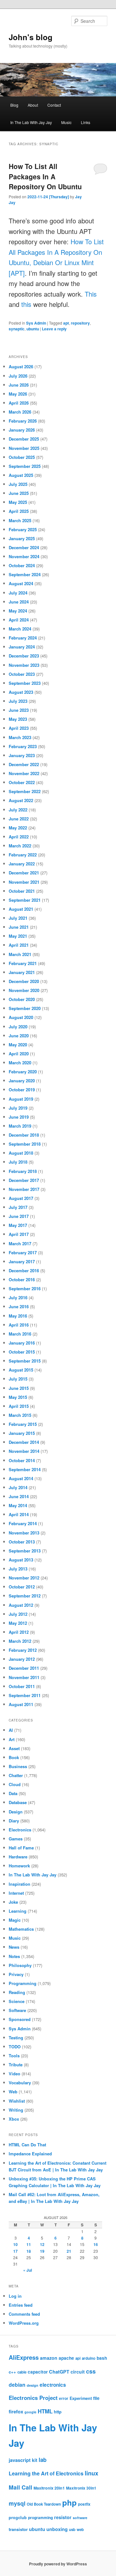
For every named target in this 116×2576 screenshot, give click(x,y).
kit (35, 2460)
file (96, 2398)
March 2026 (20, 412)
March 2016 (20, 1334)
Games (16, 1839)
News (14, 1947)
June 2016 (19, 1306)
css (91, 2371)
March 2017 (20, 1243)
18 (29, 2251)
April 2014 (19, 1514)
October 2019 (22, 1090)
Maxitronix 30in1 (81, 2488)
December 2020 (24, 981)
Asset (14, 1748)
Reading (17, 1992)
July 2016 (18, 1297)
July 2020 (18, 1027)
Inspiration (19, 1884)
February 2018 (23, 1171)
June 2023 (19, 710)
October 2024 (22, 565)
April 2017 (19, 1234)
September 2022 (25, 791)
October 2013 (22, 1542)
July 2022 (18, 810)
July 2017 (18, 1207)
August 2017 (21, 1198)
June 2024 (19, 602)
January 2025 (22, 538)
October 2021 (22, 891)
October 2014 (22, 1460)
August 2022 (21, 800)
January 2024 (22, 647)
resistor (63, 2517)
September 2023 (25, 683)
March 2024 (20, 629)
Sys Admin (36, 323)
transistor (18, 2529)
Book (14, 1757)
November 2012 (24, 1578)
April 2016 (19, 1325)
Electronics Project (33, 2398)
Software (17, 2010)
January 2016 (22, 1343)
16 (96, 2244)
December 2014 (24, 1442)
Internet (16, 1893)
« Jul (28, 2270)
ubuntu (33, 329)
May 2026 (18, 394)
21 (69, 2251)
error (64, 2398)
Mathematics (21, 1929)
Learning (18, 1911)
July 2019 (18, 1108)
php (69, 2502)
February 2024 (23, 638)
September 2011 (25, 1695)
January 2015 (22, 1433)
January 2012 (22, 1659)
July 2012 (18, 1614)
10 (15, 2244)
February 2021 (23, 963)
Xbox (14, 2119)
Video (15, 2074)
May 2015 (18, 1397)
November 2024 (24, 556)
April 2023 (19, 728)
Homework (19, 1866)
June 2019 (19, 1117)
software (80, 2518)
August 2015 (21, 1370)
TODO (15, 2047)
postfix (84, 2504)
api (78, 2358)
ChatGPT (59, 2372)
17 (15, 2251)
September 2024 (25, 574)
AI (11, 1730)
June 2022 (19, 819)
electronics (53, 2385)
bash (102, 2358)
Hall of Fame (21, 1848)
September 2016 (25, 1288)
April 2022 (19, 837)
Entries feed (21, 2305)
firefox (16, 2411)
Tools (14, 2056)
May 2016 (18, 1316)
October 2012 (22, 1587)
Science (17, 2001)
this (26, 304)
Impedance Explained (30, 2154)
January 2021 (22, 972)
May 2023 (18, 719)
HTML (45, 2411)
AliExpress (24, 2357)
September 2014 (25, 1469)
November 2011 (24, 1677)
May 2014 (18, 1505)
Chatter (16, 1775)
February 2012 (23, 1650)
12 (42, 2244)
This (91, 294)
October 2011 (22, 1686)
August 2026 (21, 367)
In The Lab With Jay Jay (31, 122)
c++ (12, 2372)
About (33, 105)
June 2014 (19, 1496)
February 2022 (23, 855)
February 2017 (23, 1252)
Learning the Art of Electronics (46, 2473)
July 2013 (18, 1569)
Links (86, 122)
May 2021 (18, 936)
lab (43, 2460)
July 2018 (18, 1162)
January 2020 (22, 1081)
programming (40, 2518)
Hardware (18, 1857)
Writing (16, 2110)
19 (42, 2251)
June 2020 (19, 1036)
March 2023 (20, 737)
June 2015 (19, 1388)
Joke (13, 1902)
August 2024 (21, 583)
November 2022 (24, 773)
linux (92, 2473)
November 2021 (24, 882)
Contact (54, 105)
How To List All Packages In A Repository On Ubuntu (45, 176)
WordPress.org (24, 2323)
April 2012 (19, 1632)
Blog (14, 105)
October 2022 (22, 782)
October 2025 (22, 457)
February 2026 (23, 421)
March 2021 (20, 954)
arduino (89, 2358)
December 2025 (24, 439)
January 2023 (22, 755)
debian (17, 2385)
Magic (15, 1920)
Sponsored (20, 2019)
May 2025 (18, 502)
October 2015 (22, 1352)
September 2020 (25, 1008)
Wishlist (17, 2101)
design (33, 2385)
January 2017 (22, 1261)
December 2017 (24, 1180)
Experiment (81, 2398)
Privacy (16, 1974)
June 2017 (19, 1216)
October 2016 (22, 1279)
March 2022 (20, 846)
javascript (20, 2460)
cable (22, 2372)
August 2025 (21, 475)
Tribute (16, 2065)
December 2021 (24, 873)
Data (13, 1793)
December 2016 (24, 1270)
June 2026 (19, 385)
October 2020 (22, 999)
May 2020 (18, 1045)
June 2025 (19, 493)
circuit (78, 2372)
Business (18, 1766)
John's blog (31, 37)
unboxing (57, 2529)
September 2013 (25, 1551)
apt (66, 323)
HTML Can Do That (27, 2145)
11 (29, 2244)
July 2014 (18, 1487)
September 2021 (25, 900)
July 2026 (18, 376)
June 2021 (19, 927)
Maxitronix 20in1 (49, 2488)
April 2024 (19, 620)
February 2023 (23, 746)
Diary (14, 1821)
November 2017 (24, 1189)
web (80, 2530)
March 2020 (20, 1063)
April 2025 (19, 511)
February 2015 (23, 1424)
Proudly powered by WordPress (58, 2564)
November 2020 (24, 990)
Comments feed (24, 2314)
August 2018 (21, 1153)
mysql (17, 2503)
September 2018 (25, 1144)
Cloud (15, 1784)
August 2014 (21, 1478)
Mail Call (20, 2487)
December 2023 (24, 656)
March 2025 (20, 520)
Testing (16, 2038)
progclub (18, 2518)
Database (18, 1802)
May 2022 (18, 828)
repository (80, 323)
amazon (49, 2358)
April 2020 (19, 1054)
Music (66, 122)
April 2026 (19, 403)
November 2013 (24, 1533)
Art (12, 1739)
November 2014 (24, 1451)
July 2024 (18, 593)
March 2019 (20, 1126)
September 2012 (25, 1596)
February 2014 (23, 1523)
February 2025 (23, 529)
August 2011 (21, 1704)
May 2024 (18, 611)
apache (66, 2358)
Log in (15, 2296)
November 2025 (24, 448)
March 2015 (20, 1415)
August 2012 (21, 1605)
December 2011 (24, 1668)
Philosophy (20, 1965)
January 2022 (22, 864)
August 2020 (21, 1017)
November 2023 (24, 665)
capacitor (38, 2372)
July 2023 (18, 701)
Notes (14, 1956)
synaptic (17, 329)
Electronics (20, 1830)
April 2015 (19, 1406)
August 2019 (21, 1099)
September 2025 (25, 466)
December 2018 (24, 1135)
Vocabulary (20, 2083)
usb (72, 2530)
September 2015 (25, 1361)
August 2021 (21, 909)
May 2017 (18, 1225)
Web (13, 2092)
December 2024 (24, 547)
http (58, 2412)
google (30, 2412)
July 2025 (18, 484)
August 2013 (21, 1560)
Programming (23, 1983)
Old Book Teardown (44, 2504)
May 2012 (18, 1623)
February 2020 (23, 1072)
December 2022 (24, 764)
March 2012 (20, 1641)
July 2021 (18, 918)
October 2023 (22, 674)
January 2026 (22, 430)
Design (16, 1812)
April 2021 (19, 945)
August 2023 (21, 692)
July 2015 (18, 1379)
